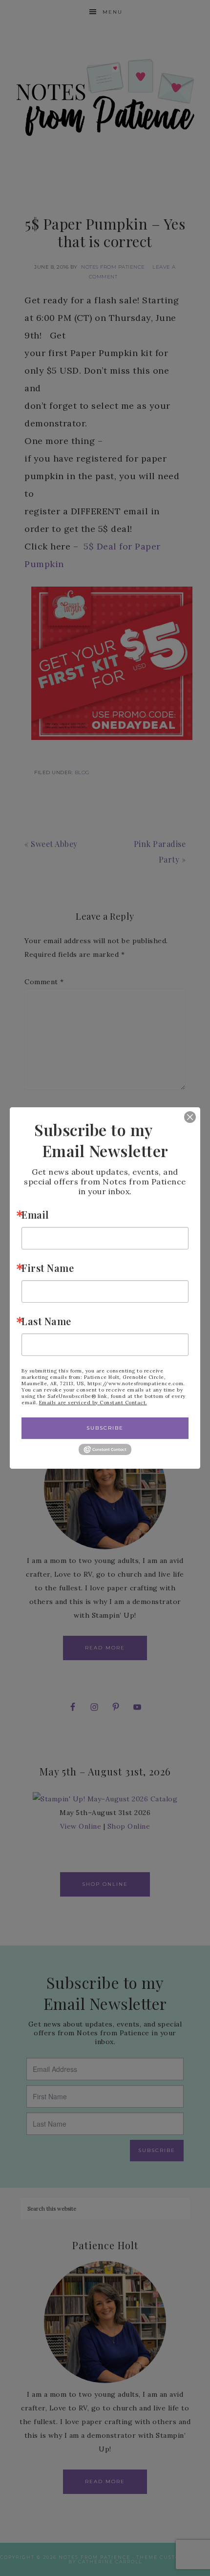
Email (35, 1214)
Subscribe (105, 1428)
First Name (48, 1268)
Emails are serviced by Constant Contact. (93, 1403)
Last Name (46, 1321)
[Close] (183, 1117)
